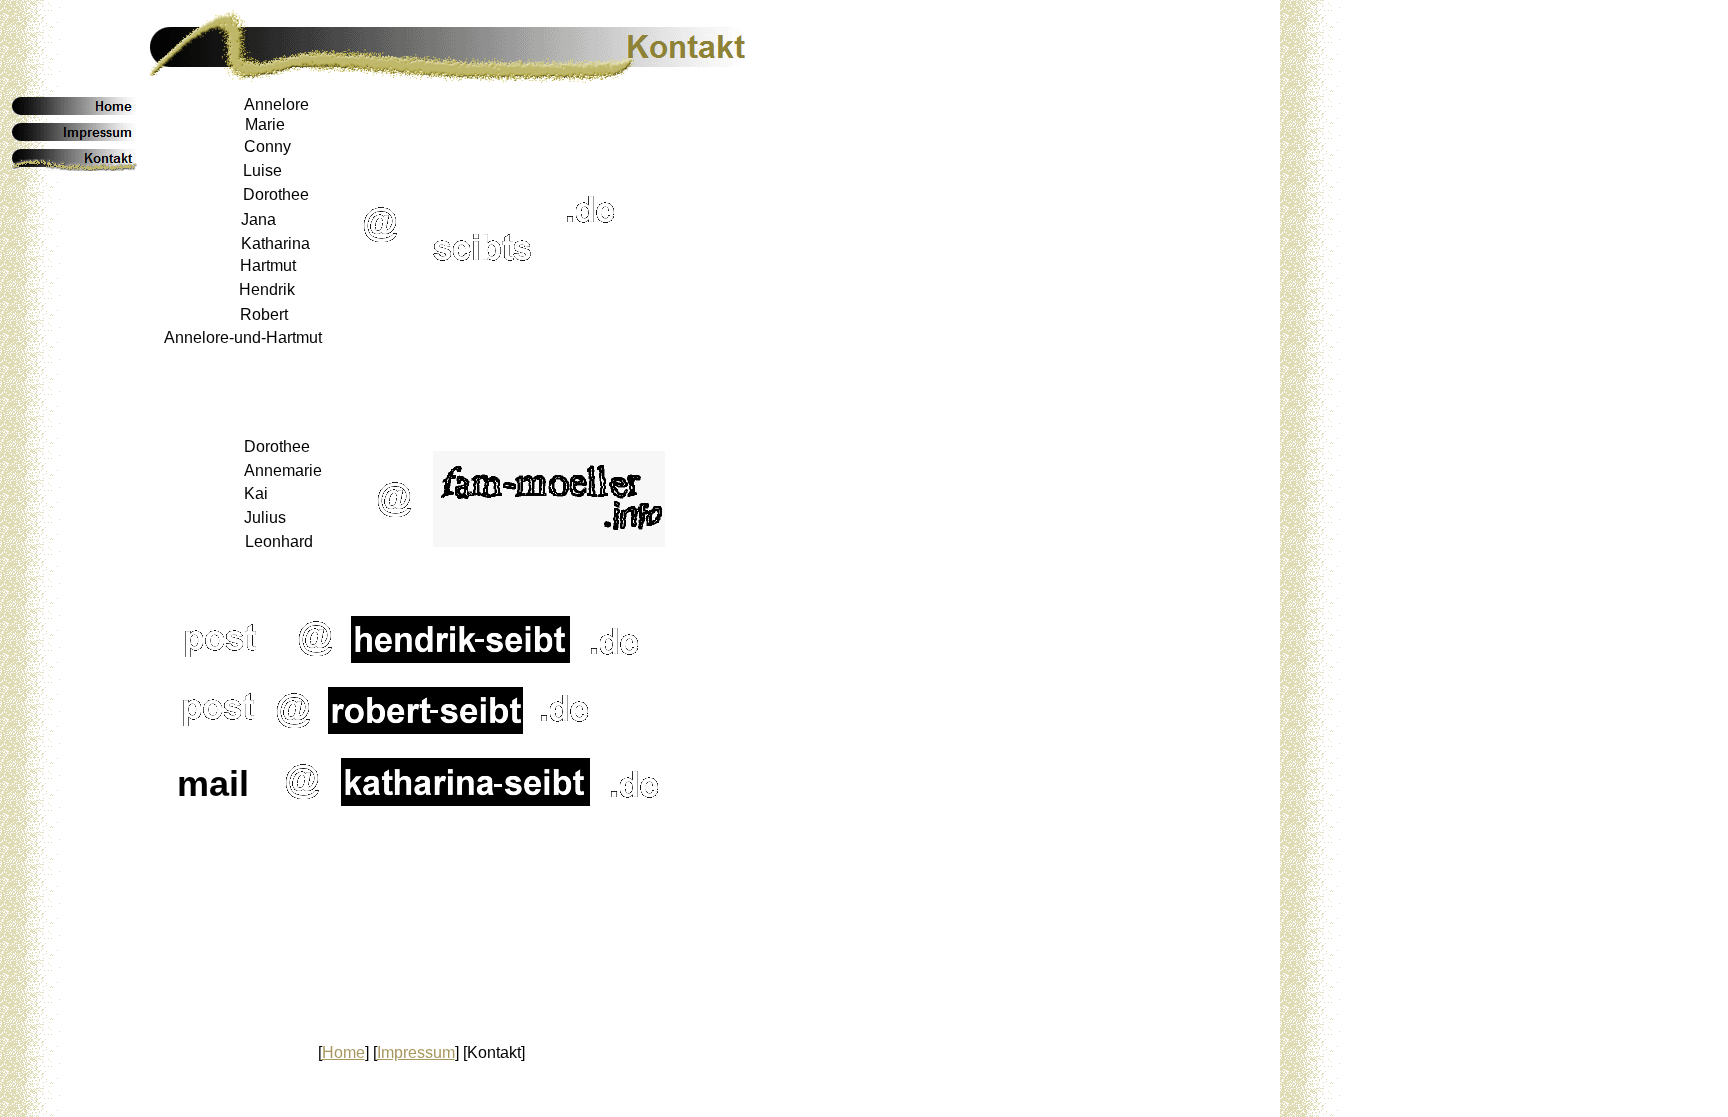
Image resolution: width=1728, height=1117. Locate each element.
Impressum (416, 1052)
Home (343, 1052)
